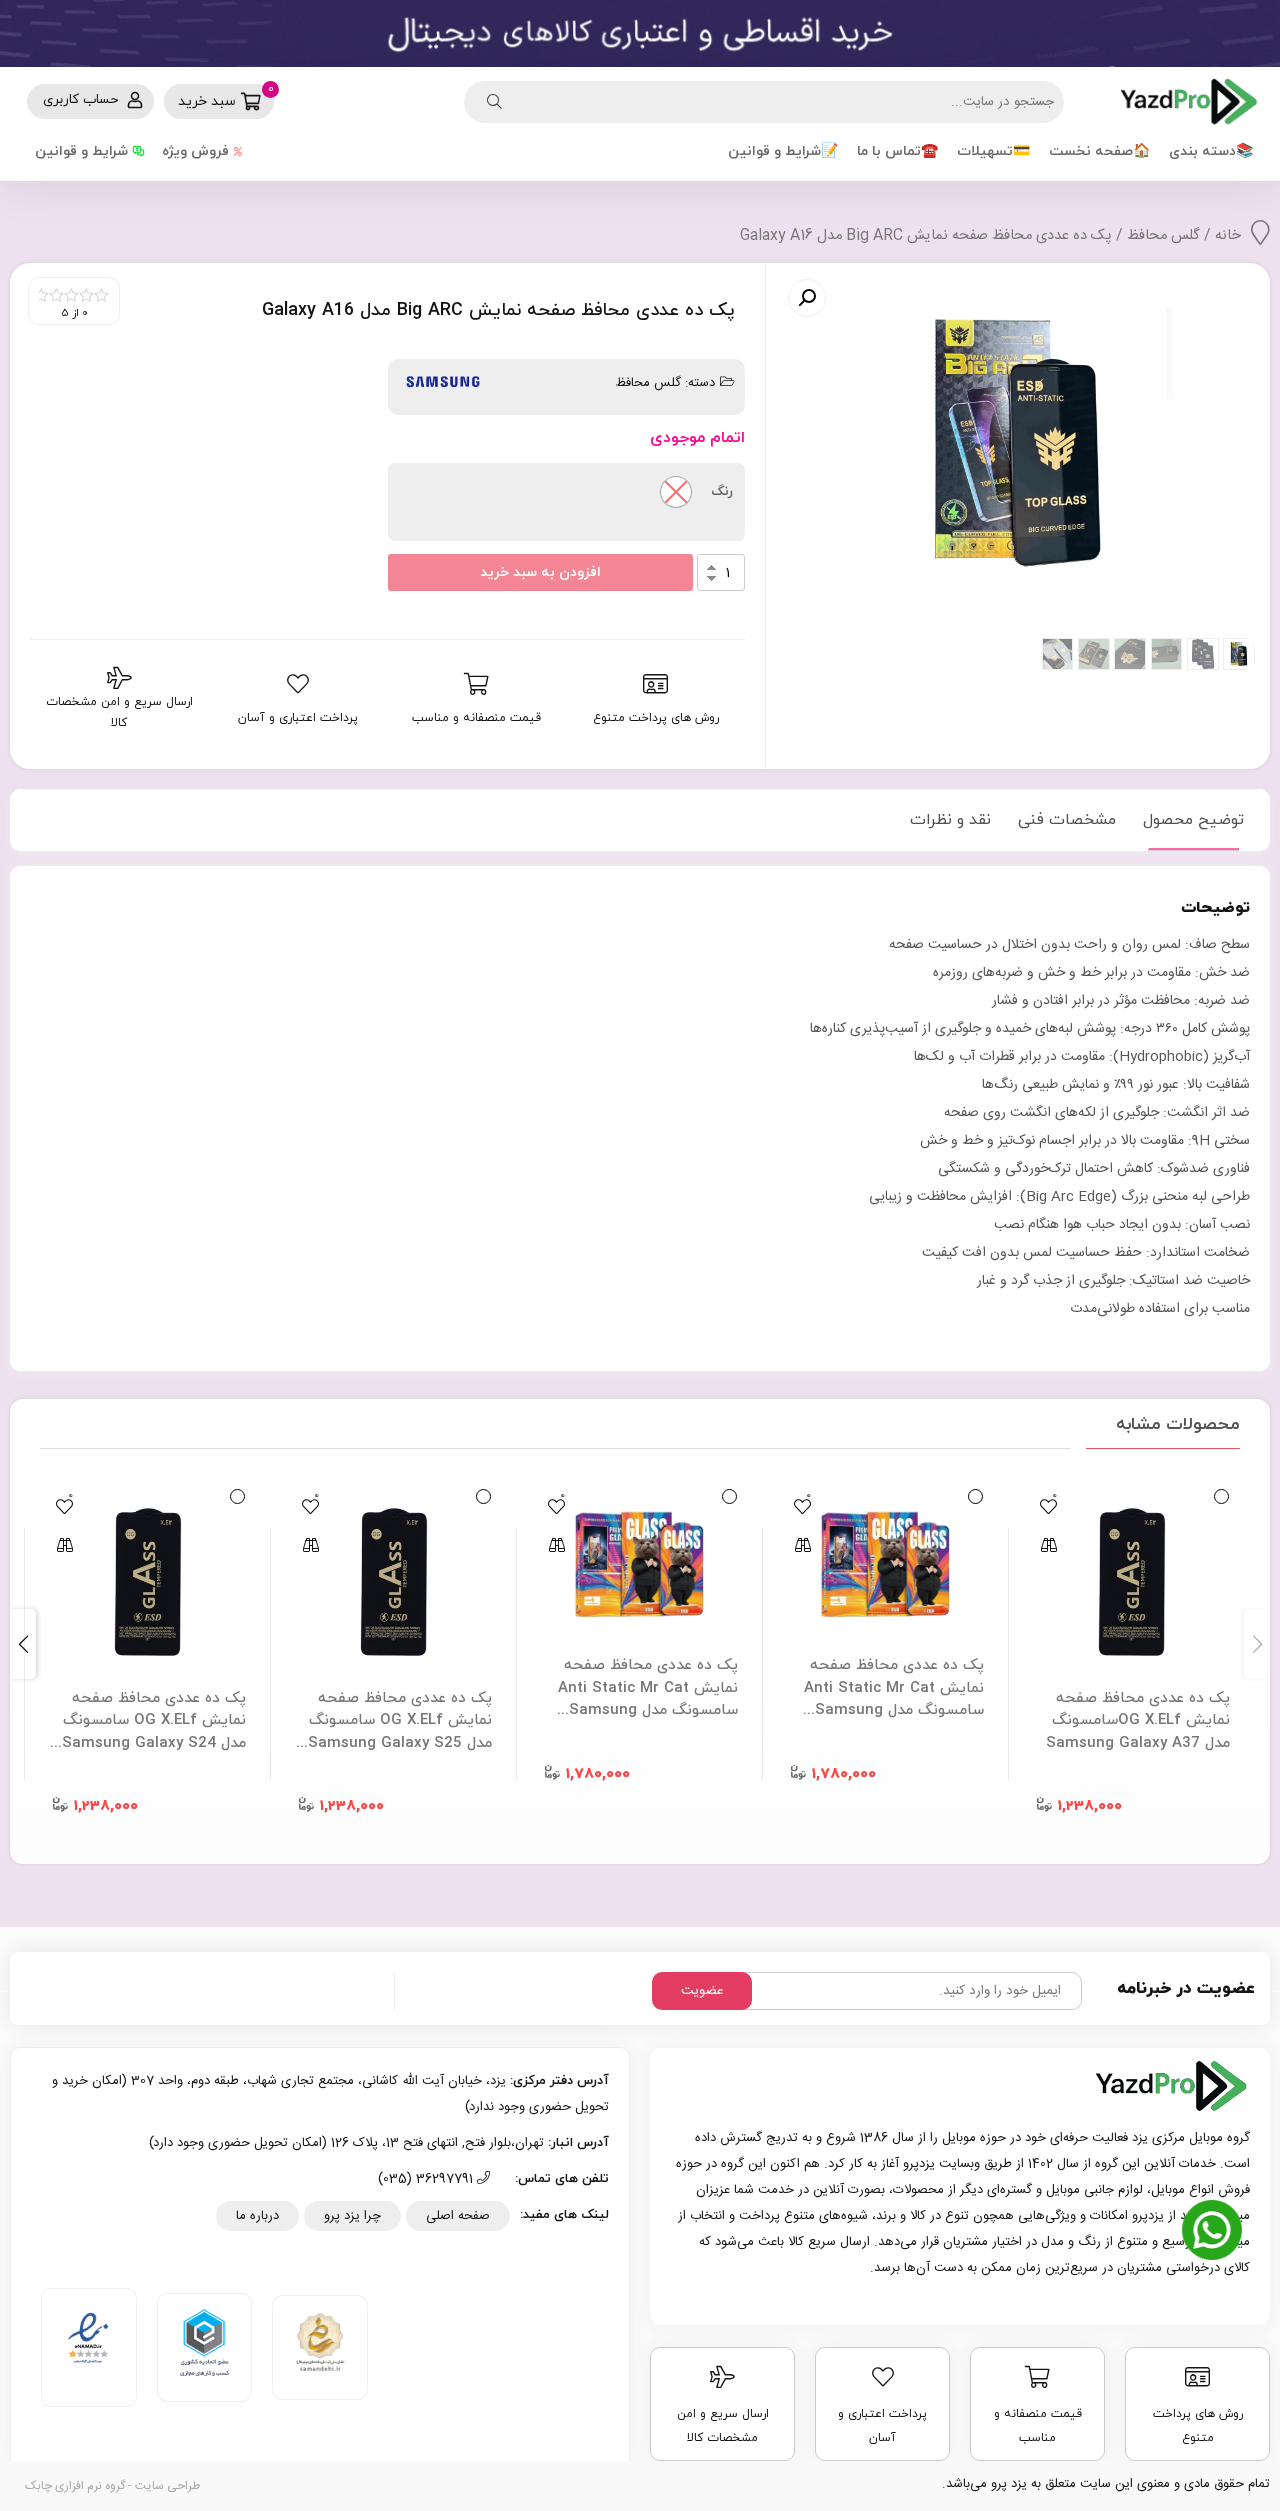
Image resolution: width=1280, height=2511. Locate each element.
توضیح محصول (1193, 820)
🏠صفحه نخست (1099, 151)
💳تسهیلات (993, 151)
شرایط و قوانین (81, 151)
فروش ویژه (195, 151)
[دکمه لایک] (1048, 1506)
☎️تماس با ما (897, 151)
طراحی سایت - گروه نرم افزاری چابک (112, 2486)
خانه (1228, 236)
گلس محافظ (1163, 236)
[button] (23, 1644)
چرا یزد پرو (352, 2216)
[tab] (1193, 820)
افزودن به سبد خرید (540, 572)
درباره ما (257, 2216)
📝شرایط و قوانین (783, 151)
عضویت (702, 1991)
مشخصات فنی (1067, 820)
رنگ (722, 492)
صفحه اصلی (458, 2216)
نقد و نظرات (950, 820)
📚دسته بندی (1211, 151)
